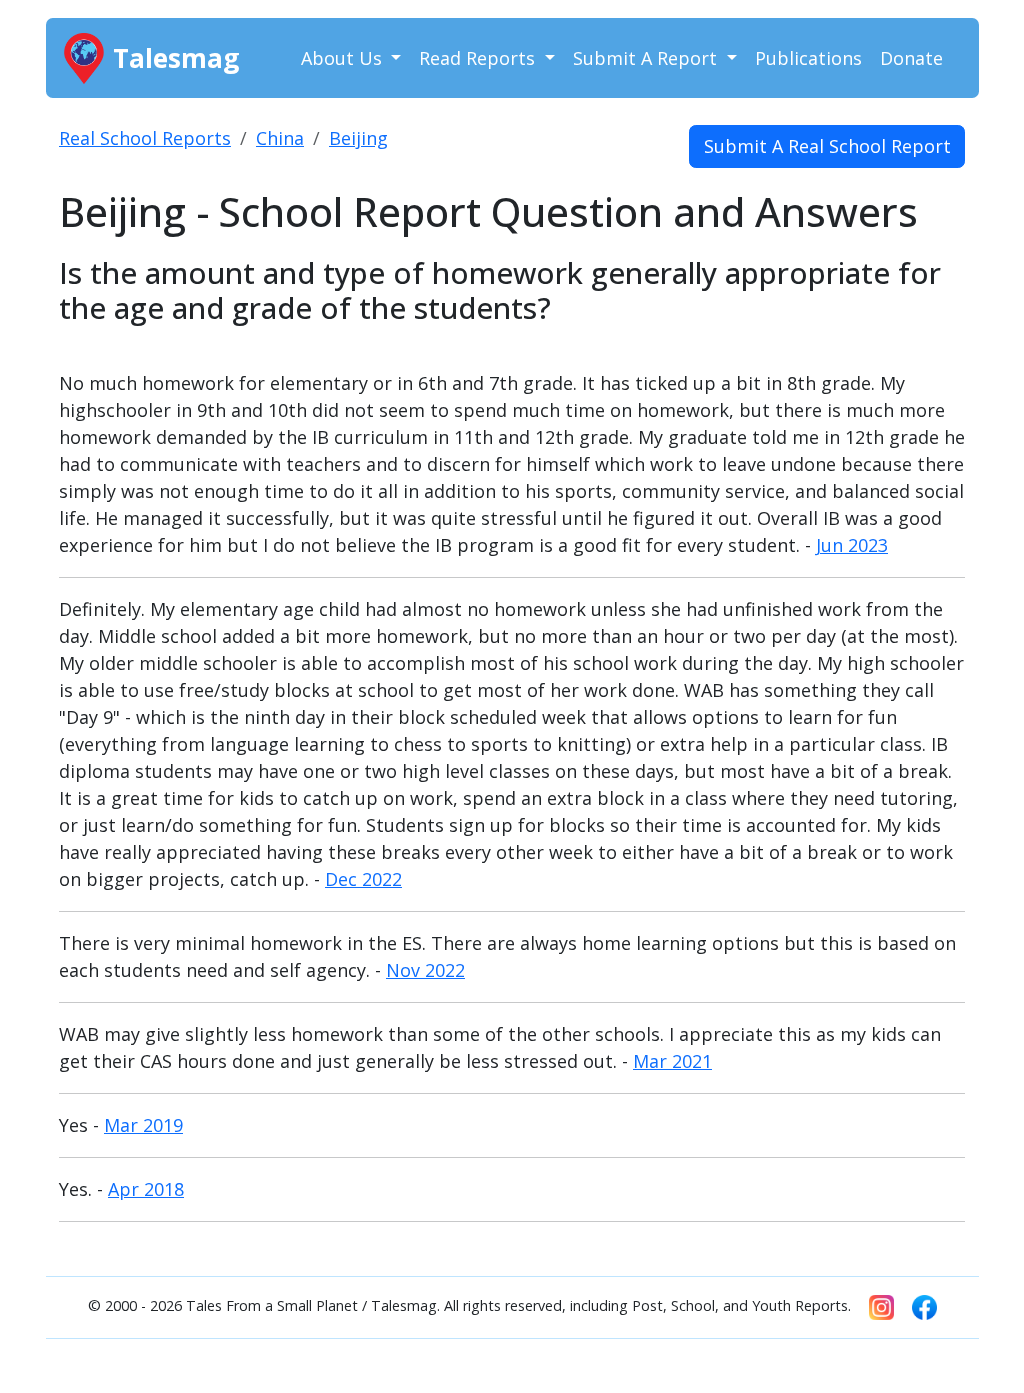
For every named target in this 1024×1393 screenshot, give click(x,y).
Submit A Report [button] (647, 58)
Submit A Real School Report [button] (827, 146)
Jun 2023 (852, 545)
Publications (808, 58)
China (280, 138)
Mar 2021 (672, 1061)
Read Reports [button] (479, 58)
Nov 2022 (425, 970)
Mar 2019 (143, 1125)
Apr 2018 (146, 1189)
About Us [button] (344, 58)
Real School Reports (145, 138)
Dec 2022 (363, 879)
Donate (911, 58)
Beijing (358, 138)
